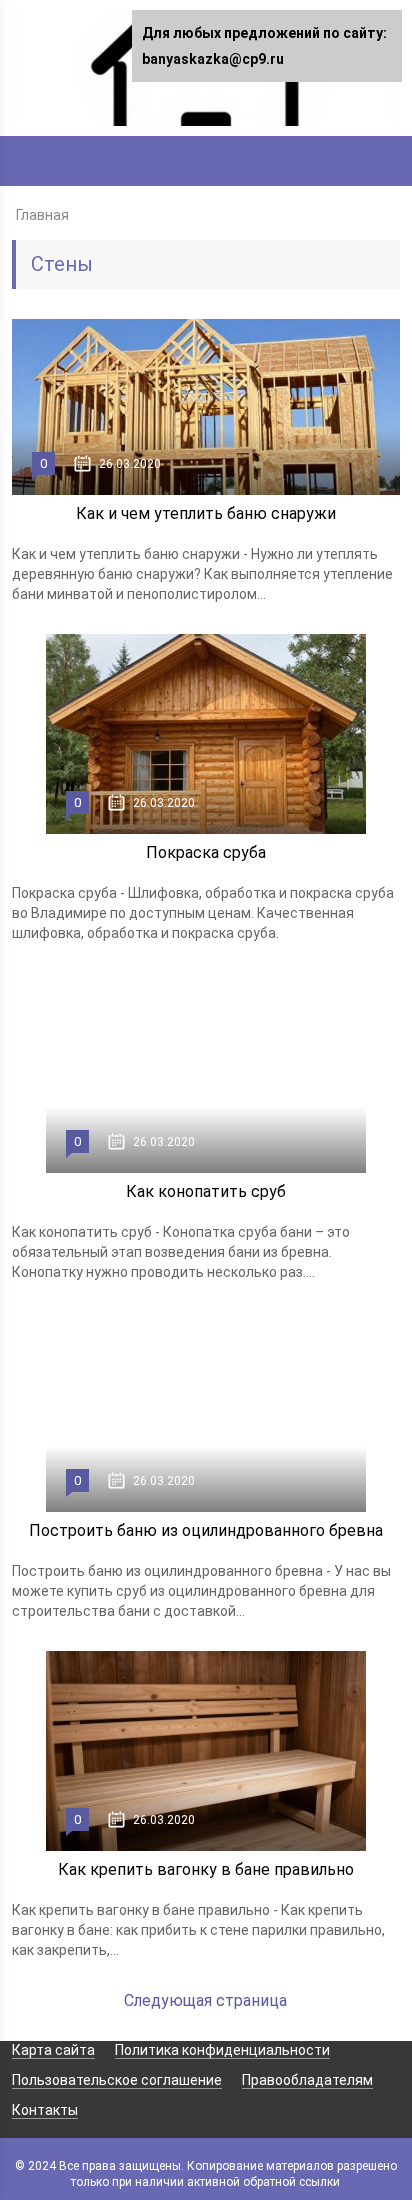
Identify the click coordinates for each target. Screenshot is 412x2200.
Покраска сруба (206, 852)
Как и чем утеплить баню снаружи (206, 513)
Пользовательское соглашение (117, 2080)
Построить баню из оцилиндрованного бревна (206, 1530)
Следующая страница (205, 2000)
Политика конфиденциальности (222, 2050)
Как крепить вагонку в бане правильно (206, 1869)
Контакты (45, 2110)
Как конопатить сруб (206, 1191)
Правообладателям (307, 2080)
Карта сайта (53, 2050)
